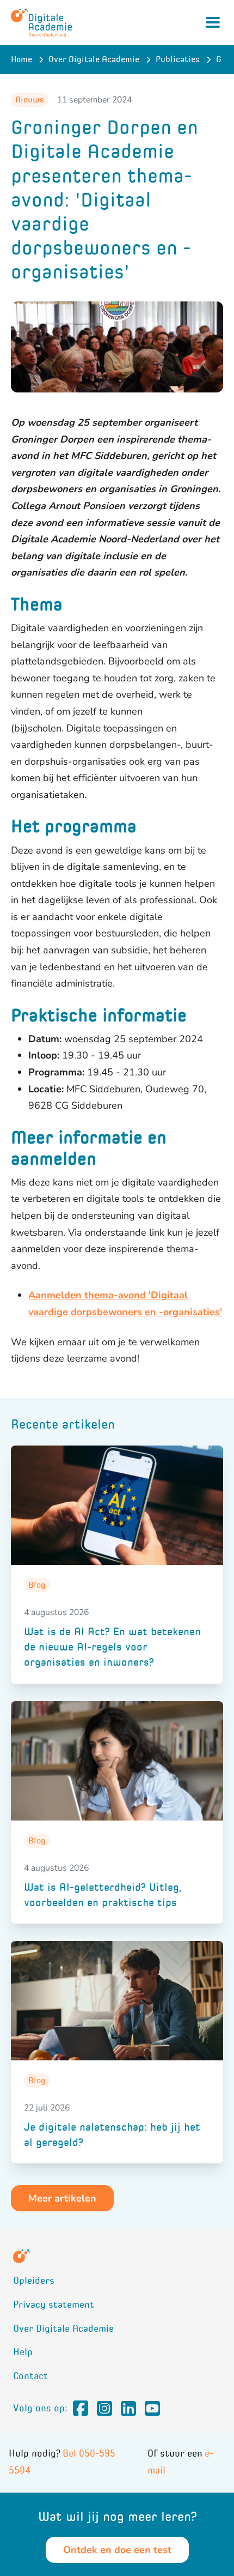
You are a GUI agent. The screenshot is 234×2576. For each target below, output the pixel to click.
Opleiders (34, 2281)
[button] (62, 2198)
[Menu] (213, 22)
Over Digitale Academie (63, 2329)
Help (23, 2352)
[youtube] (152, 2409)
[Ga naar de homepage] (41, 23)
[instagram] (104, 2409)
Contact (30, 2376)
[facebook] (81, 2409)
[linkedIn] (128, 2409)
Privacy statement (54, 2305)
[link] (117, 1565)
